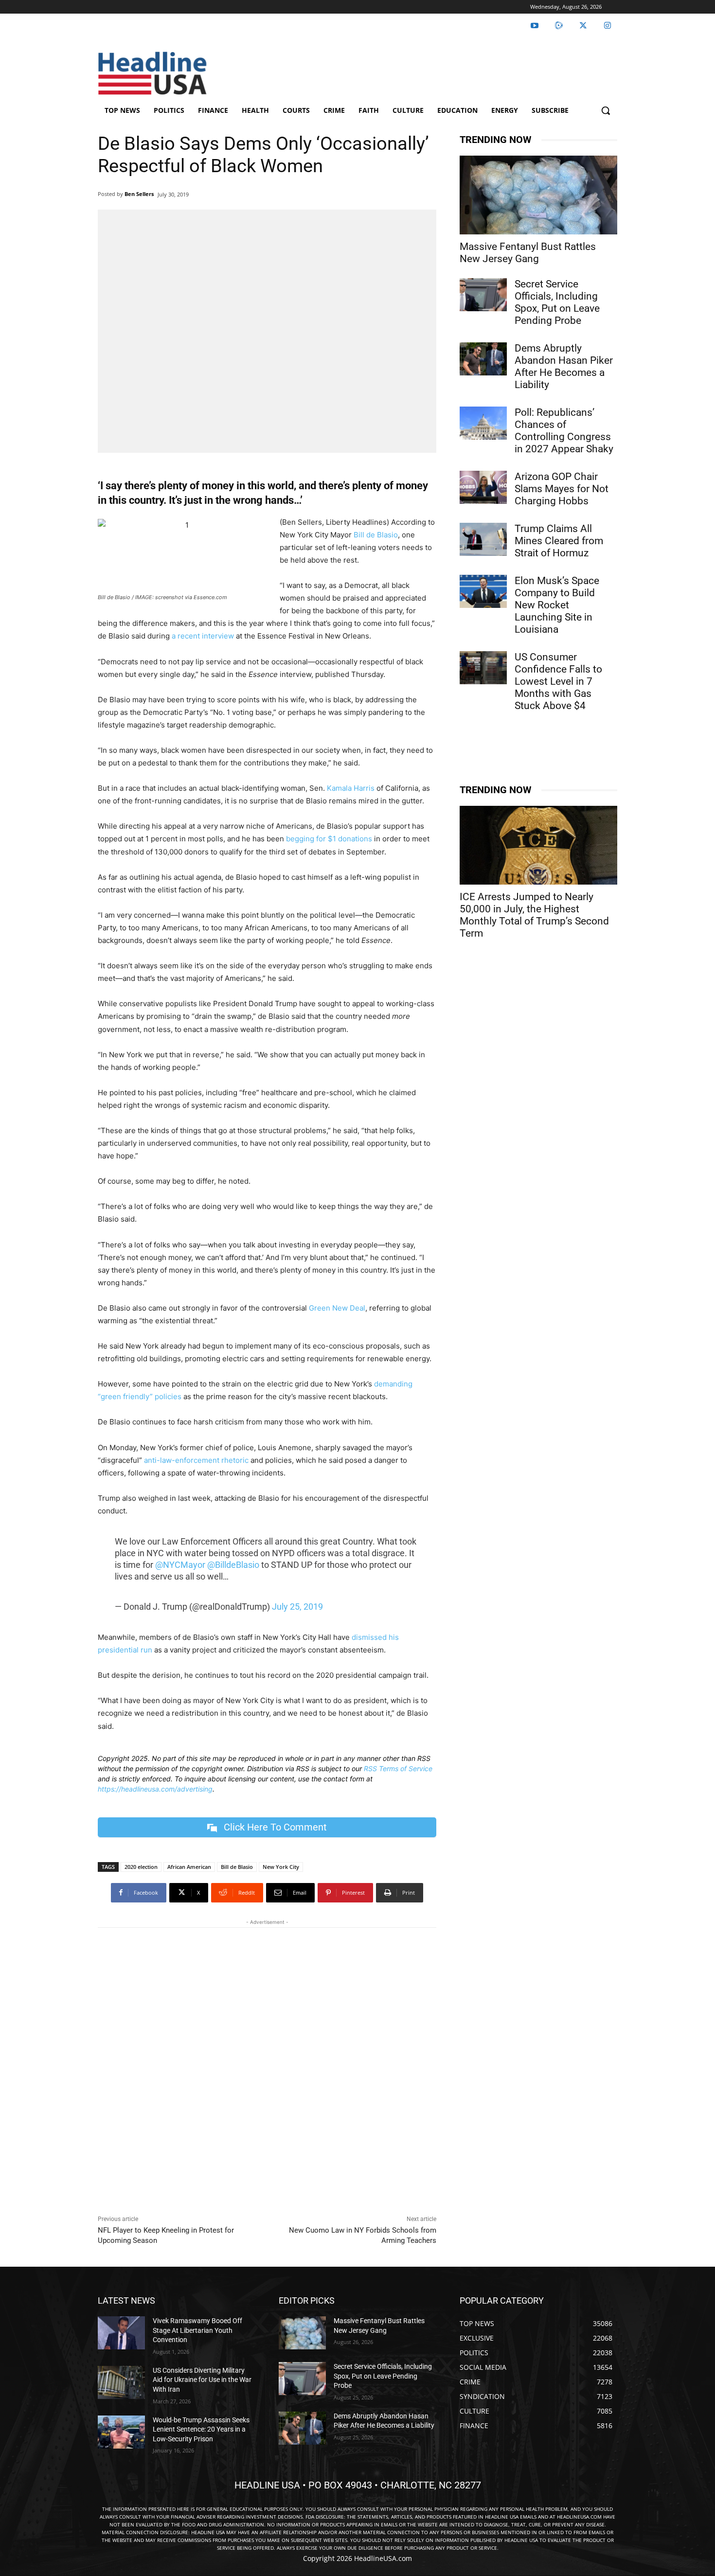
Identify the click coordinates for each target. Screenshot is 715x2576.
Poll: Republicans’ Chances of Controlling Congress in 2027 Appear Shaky (564, 431)
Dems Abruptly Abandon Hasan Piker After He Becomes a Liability (564, 366)
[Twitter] (583, 26)
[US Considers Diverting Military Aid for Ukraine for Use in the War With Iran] (121, 2382)
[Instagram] (608, 26)
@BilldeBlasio (233, 1565)
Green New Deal (337, 1308)
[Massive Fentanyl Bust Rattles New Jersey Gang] (538, 195)
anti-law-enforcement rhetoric (196, 1460)
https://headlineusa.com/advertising (155, 1789)
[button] (606, 110)
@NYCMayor (180, 1565)
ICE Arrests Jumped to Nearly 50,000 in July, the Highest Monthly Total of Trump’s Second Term (534, 915)
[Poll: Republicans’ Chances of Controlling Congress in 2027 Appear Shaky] (483, 423)
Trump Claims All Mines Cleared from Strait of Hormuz (559, 541)
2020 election (141, 1867)
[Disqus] (267, 2069)
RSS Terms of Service (398, 1768)
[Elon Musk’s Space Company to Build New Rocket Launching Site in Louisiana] (483, 591)
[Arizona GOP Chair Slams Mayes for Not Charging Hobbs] (483, 487)
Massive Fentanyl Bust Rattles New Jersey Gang (528, 253)
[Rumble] (559, 26)
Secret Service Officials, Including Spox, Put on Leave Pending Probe (557, 302)
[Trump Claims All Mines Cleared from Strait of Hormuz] (483, 539)
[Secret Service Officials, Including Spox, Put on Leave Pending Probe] (483, 295)
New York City (281, 1867)
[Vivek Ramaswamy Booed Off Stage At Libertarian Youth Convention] (121, 2333)
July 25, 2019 (297, 1607)
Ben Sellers (139, 194)
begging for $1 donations (329, 839)
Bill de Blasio (376, 535)
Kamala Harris (351, 788)
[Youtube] (535, 26)
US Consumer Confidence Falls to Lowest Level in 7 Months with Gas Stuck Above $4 (558, 681)
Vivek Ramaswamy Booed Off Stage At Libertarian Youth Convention (197, 2330)
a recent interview (203, 636)
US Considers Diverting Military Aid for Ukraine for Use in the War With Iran (202, 2379)
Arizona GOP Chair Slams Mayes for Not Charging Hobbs (562, 489)
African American (189, 1867)
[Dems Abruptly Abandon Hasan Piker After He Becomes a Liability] (483, 359)
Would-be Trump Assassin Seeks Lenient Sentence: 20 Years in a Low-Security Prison (201, 2429)
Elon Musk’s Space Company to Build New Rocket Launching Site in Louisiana (557, 605)
